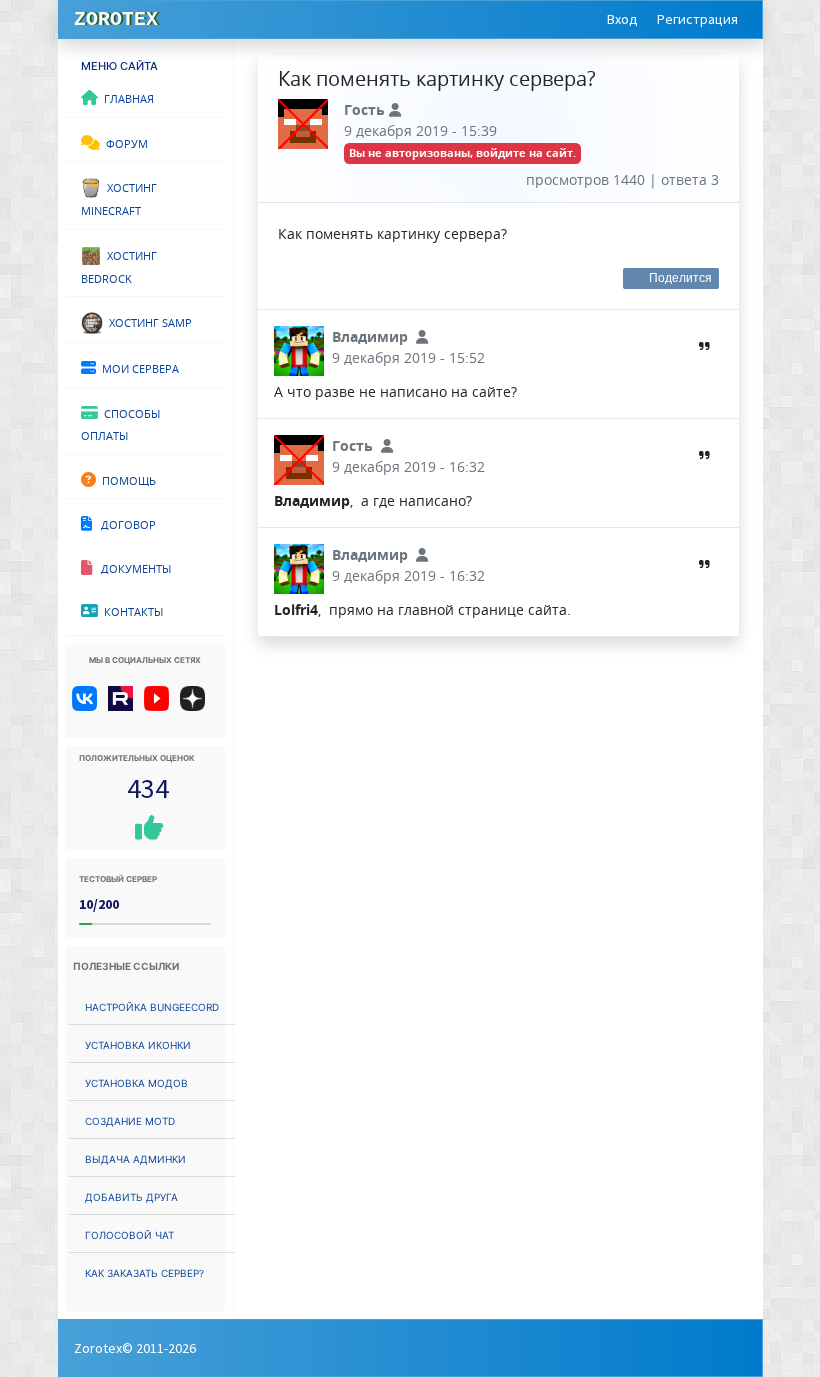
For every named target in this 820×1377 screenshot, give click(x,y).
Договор (124, 523)
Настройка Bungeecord (152, 1005)
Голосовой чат (129, 1233)
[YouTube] (160, 706)
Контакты (130, 610)
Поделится (681, 278)
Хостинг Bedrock (119, 265)
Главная (126, 97)
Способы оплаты (120, 423)
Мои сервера (137, 367)
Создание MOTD (130, 1119)
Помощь (126, 479)
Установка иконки (138, 1043)
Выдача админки (135, 1157)
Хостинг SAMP (147, 321)
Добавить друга (131, 1195)
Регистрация (697, 19)
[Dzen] (199, 706)
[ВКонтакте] (88, 706)
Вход (622, 19)
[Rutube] (124, 706)
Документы (131, 567)
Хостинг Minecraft (119, 197)
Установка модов (136, 1081)
